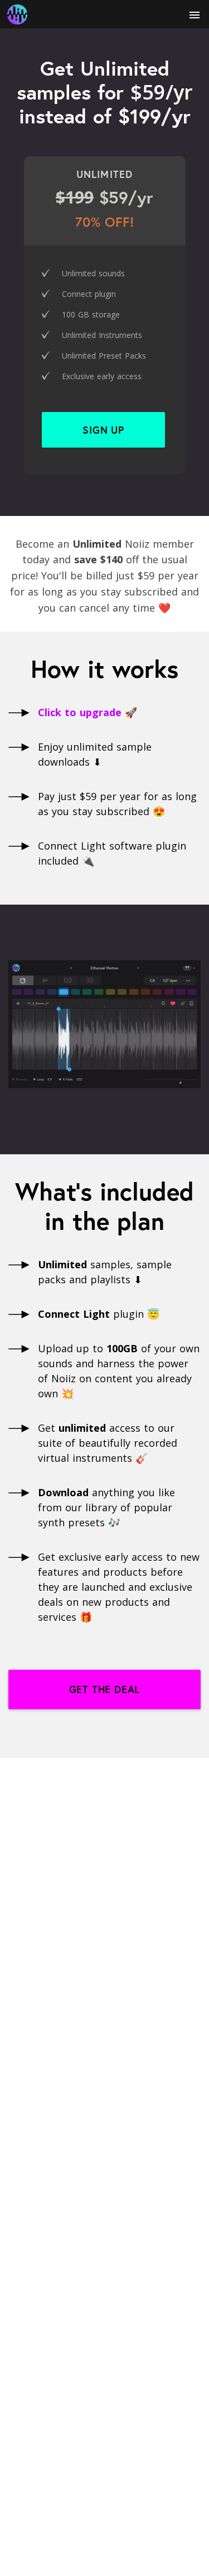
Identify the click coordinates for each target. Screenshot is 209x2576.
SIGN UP (103, 430)
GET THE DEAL (105, 1689)
